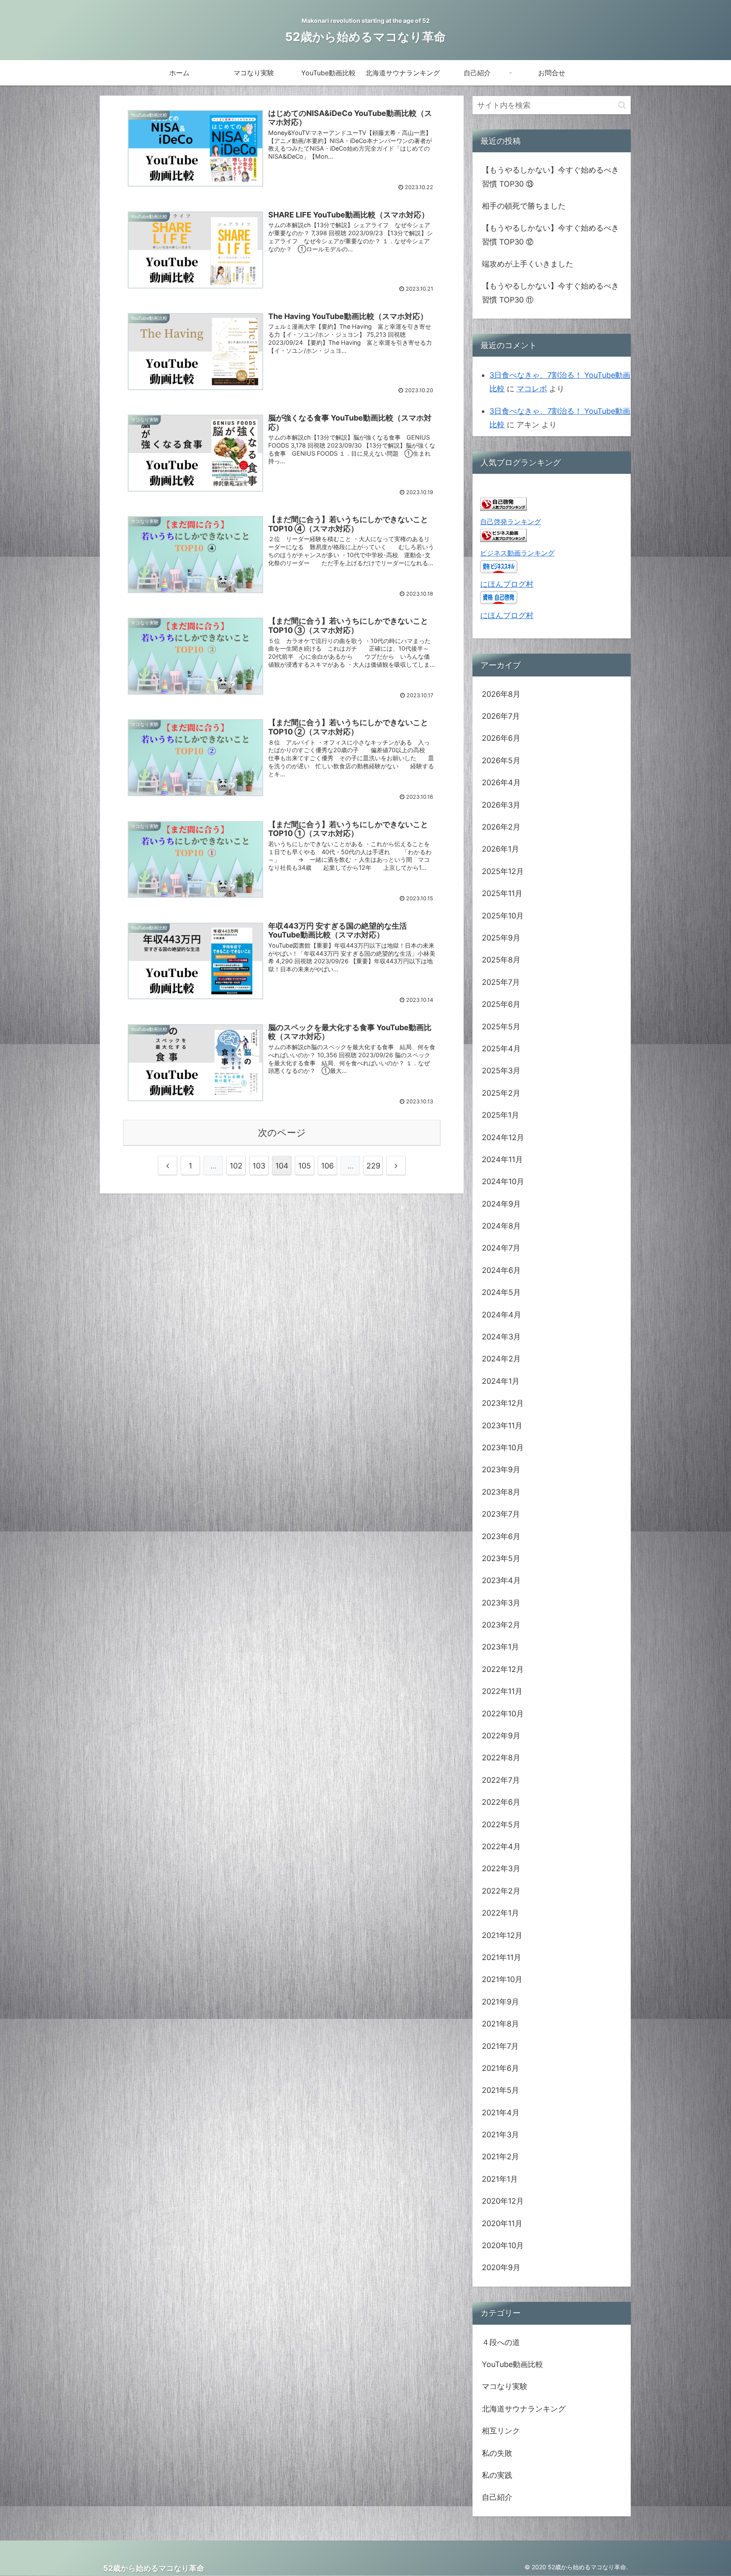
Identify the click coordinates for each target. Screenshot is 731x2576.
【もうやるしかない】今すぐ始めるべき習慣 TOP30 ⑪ (550, 293)
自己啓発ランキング (511, 522)
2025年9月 (501, 938)
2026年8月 (501, 694)
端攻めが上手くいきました (528, 264)
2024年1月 (501, 1381)
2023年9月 (501, 1469)
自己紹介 (497, 2497)
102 (236, 1166)
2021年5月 (500, 2090)
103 (259, 1166)
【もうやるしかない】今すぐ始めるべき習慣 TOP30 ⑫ (550, 235)
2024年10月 (503, 1181)
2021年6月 (500, 2068)
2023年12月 (503, 1403)
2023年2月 (501, 1625)
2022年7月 (501, 1780)
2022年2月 (501, 1891)
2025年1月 (500, 1115)
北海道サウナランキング (524, 2409)
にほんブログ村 (507, 584)
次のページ (282, 1133)
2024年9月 (501, 1204)
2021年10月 (502, 1979)
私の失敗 (497, 2453)
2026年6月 (501, 738)
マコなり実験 (505, 2386)
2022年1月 (500, 1913)
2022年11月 (502, 1691)
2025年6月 (501, 1004)
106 (327, 1166)
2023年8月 (501, 1492)
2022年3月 (501, 1868)
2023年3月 (501, 1603)
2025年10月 (503, 916)
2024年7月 (501, 1248)
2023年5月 (501, 1558)
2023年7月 (501, 1514)
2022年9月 (501, 1736)
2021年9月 (500, 2002)
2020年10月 (503, 2245)
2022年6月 (501, 1802)
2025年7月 (501, 982)
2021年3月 (500, 2135)
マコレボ (532, 389)
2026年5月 (501, 760)
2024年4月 (502, 1315)
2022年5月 (501, 1824)
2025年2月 (501, 1093)
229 (373, 1166)
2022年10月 (503, 1714)
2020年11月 (502, 2223)
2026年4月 (501, 782)
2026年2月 (501, 827)
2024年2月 (501, 1359)
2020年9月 (501, 2267)
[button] (622, 105)
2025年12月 (503, 871)
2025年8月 (501, 960)
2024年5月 (501, 1292)
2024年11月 (502, 1159)
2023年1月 (500, 1647)
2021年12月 (502, 1935)
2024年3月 (501, 1337)
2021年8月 (500, 2024)
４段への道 (501, 2342)
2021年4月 (501, 2113)
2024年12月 (503, 1137)
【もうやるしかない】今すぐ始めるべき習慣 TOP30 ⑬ (550, 177)
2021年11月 (502, 1957)
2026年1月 (500, 849)
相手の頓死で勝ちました (524, 206)
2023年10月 (503, 1447)
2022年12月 (503, 1669)
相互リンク (501, 2431)
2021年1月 (500, 2179)
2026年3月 (501, 805)
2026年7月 (501, 716)
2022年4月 (501, 1846)
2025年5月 (501, 1027)
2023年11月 (502, 1425)
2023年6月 (501, 1536)
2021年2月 (500, 2157)
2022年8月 (501, 1758)
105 (305, 1166)
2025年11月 (502, 893)
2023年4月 (501, 1580)
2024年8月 (501, 1226)
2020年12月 (503, 2201)
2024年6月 (501, 1270)
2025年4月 (501, 1049)
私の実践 (497, 2475)
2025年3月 (501, 1071)
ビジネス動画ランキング (517, 553)
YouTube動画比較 (513, 2364)
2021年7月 (500, 2046)
